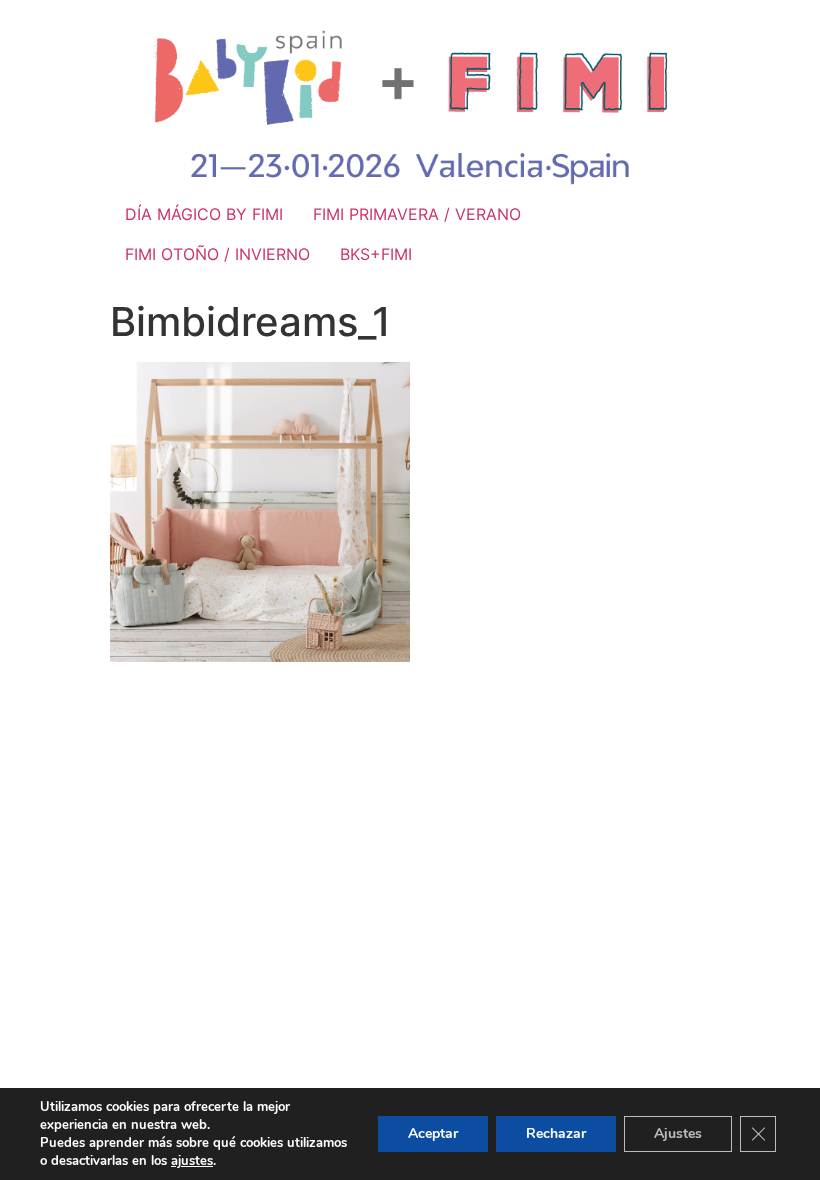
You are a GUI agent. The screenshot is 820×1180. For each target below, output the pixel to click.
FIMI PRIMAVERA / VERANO (417, 214)
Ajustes (678, 1133)
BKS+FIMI (376, 254)
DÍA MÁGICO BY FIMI (204, 214)
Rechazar (556, 1133)
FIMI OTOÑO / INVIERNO (217, 254)
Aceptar (433, 1133)
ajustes (192, 1161)
